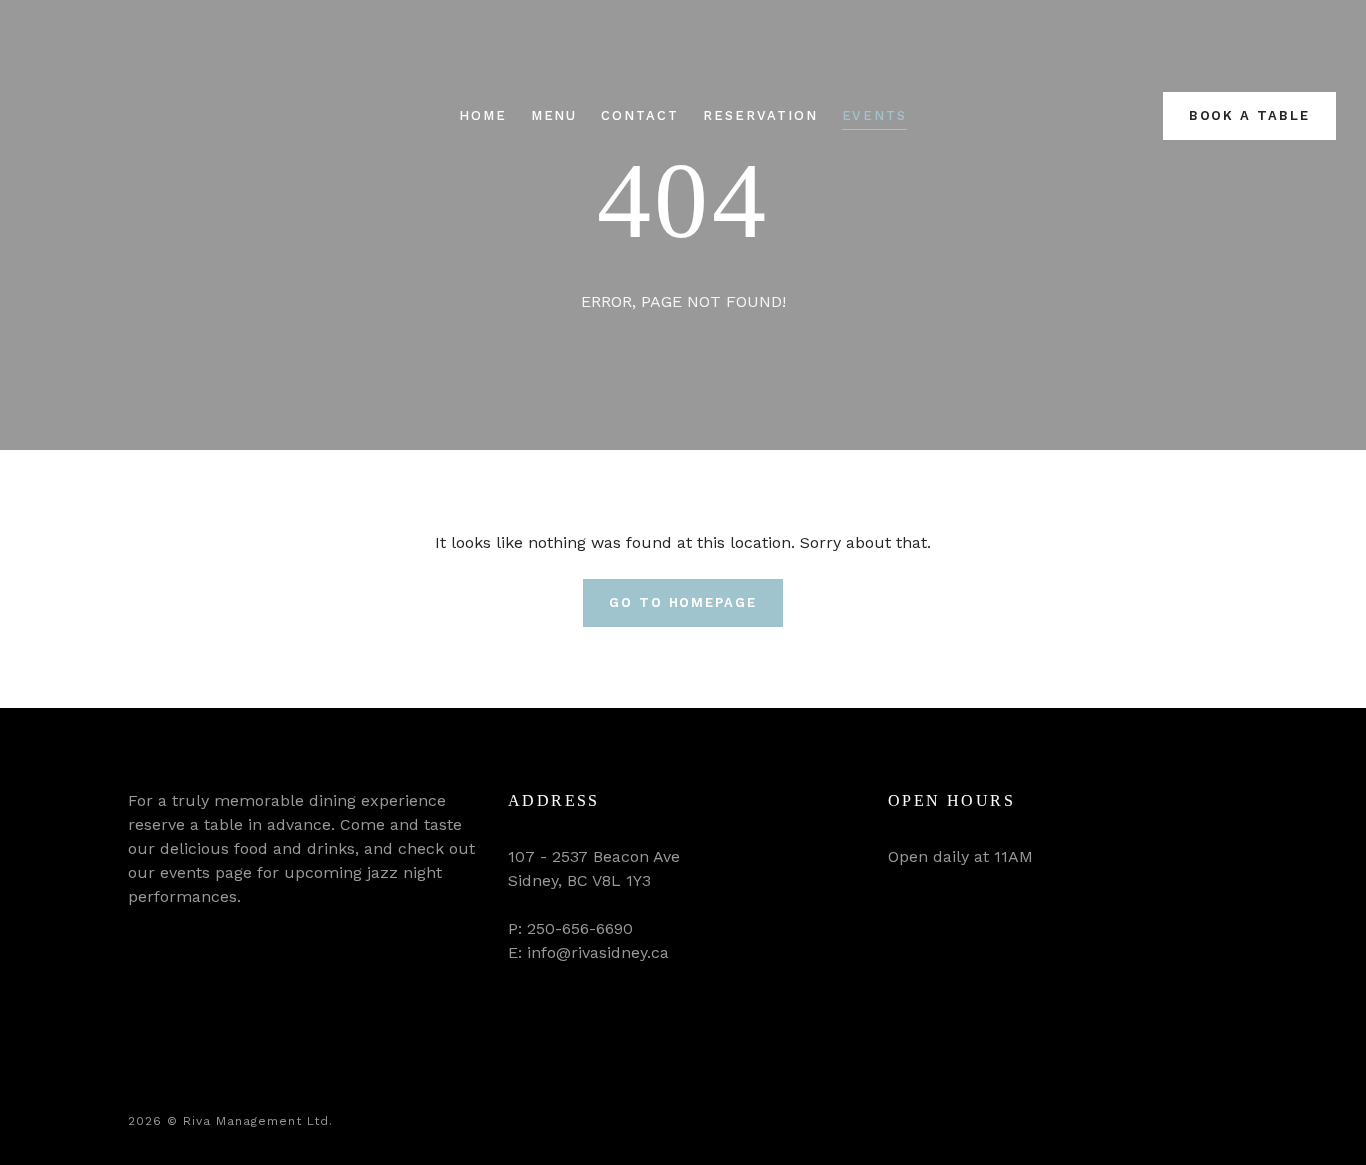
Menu (554, 115)
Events (875, 115)
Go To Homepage (683, 602)
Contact (640, 115)
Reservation (760, 115)
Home (483, 115)
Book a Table (1249, 115)
